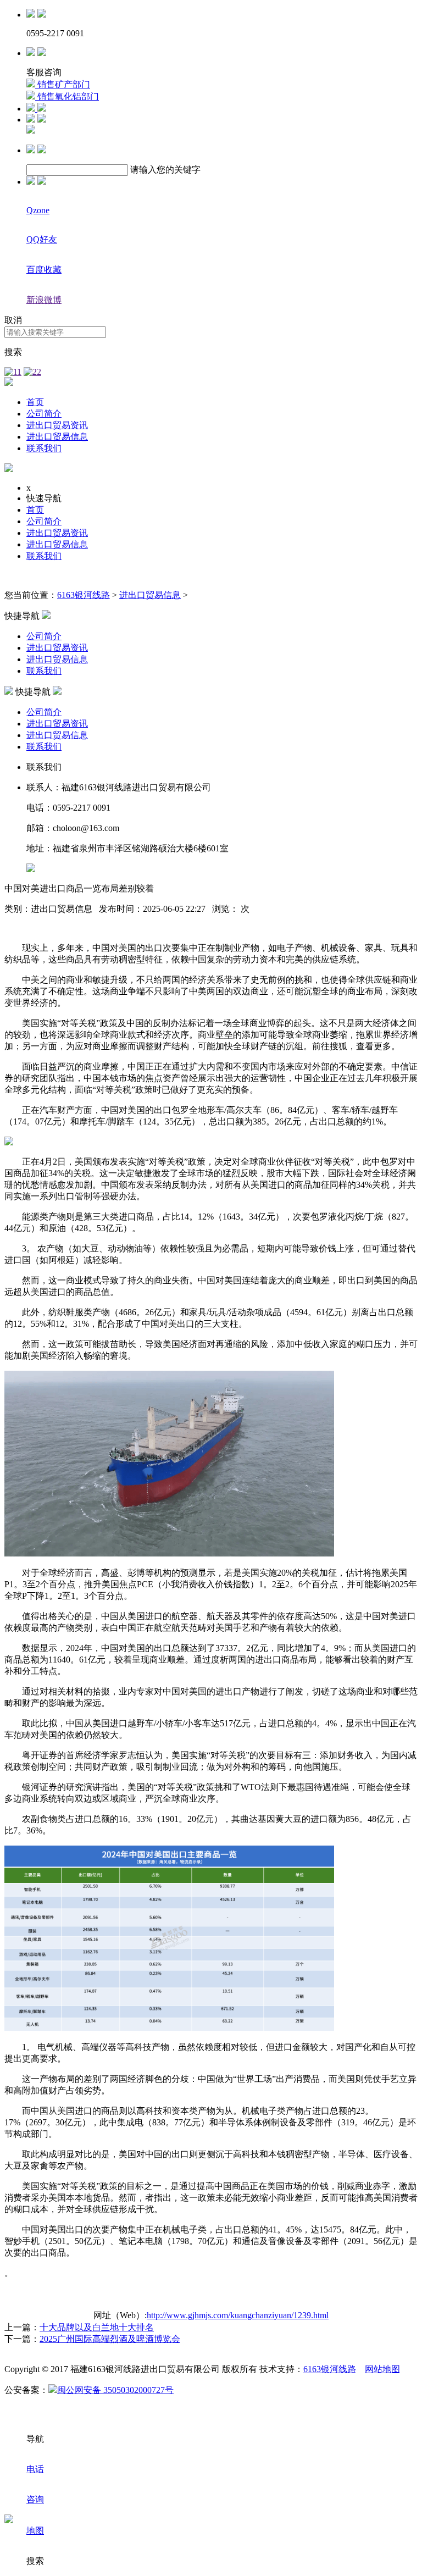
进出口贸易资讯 (57, 425)
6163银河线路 (84, 595)
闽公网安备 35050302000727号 (115, 2390)
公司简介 (44, 414)
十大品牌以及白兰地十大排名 (97, 2327)
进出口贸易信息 (57, 437)
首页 (35, 402)
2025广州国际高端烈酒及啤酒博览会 (110, 2339)
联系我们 (44, 448)
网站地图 (382, 2369)
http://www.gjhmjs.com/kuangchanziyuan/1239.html (238, 2315)
